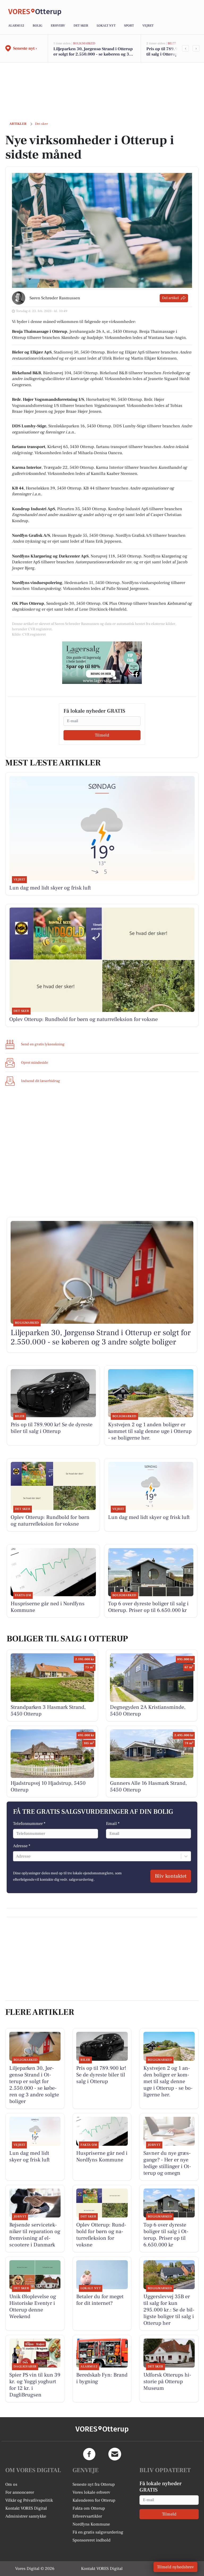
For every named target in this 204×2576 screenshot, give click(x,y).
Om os (11, 2484)
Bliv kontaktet (171, 1876)
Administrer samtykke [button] (26, 2516)
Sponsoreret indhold (92, 2540)
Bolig (37, 26)
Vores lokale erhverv (91, 2492)
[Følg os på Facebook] (89, 2454)
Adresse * (22, 1846)
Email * (113, 1824)
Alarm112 (16, 26)
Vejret (148, 26)
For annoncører (20, 2492)
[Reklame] (102, 663)
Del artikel (170, 298)
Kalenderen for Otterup (94, 2500)
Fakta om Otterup (89, 2508)
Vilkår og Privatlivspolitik (29, 2500)
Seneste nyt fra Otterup (94, 2484)
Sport (129, 26)
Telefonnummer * (29, 1824)
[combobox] (16, 1856)
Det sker (81, 26)
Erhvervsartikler (87, 2516)
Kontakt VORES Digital (26, 2508)
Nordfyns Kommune (91, 2524)
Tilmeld (102, 735)
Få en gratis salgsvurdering (98, 2532)
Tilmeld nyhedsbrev (175, 2567)
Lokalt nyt (106, 26)
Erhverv (58, 26)
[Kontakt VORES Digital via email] (115, 2454)
